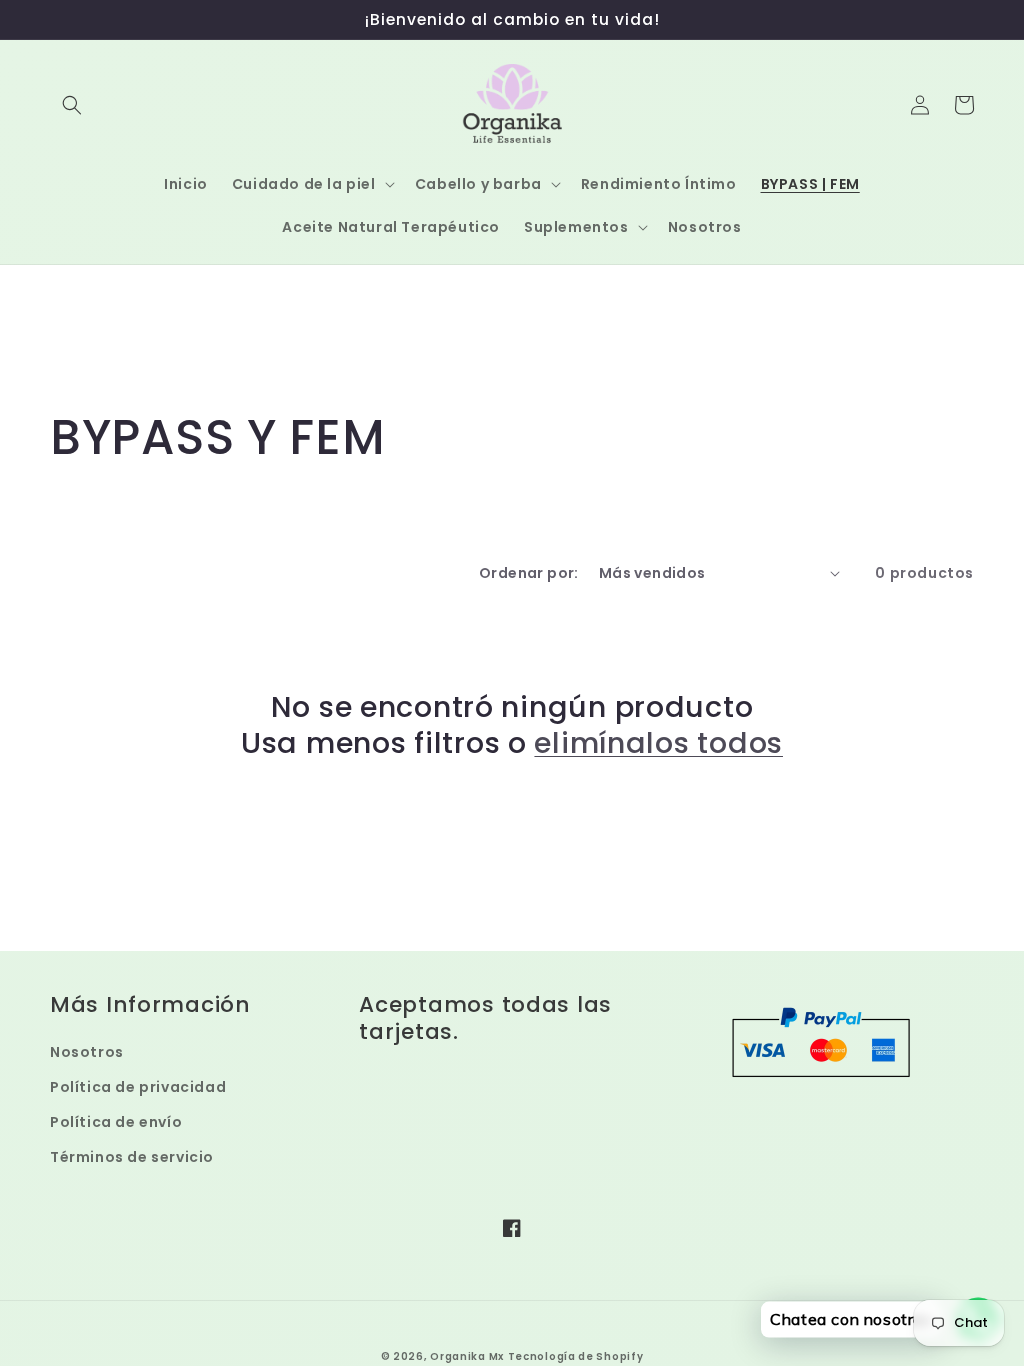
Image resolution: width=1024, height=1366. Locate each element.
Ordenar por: (529, 573)
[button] (72, 105)
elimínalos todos (658, 743)
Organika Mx (467, 1356)
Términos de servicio (132, 1157)
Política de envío (116, 1122)
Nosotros (87, 1052)
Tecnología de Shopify (576, 1356)
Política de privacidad (138, 1087)
